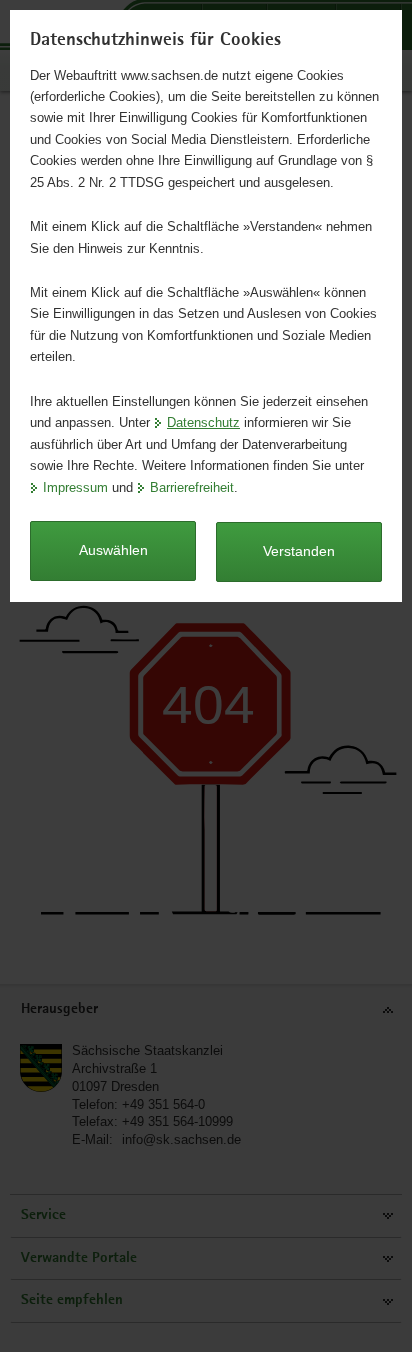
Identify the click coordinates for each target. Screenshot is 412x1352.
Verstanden (299, 551)
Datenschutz (203, 422)
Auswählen (113, 550)
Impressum (75, 487)
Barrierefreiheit (192, 487)
